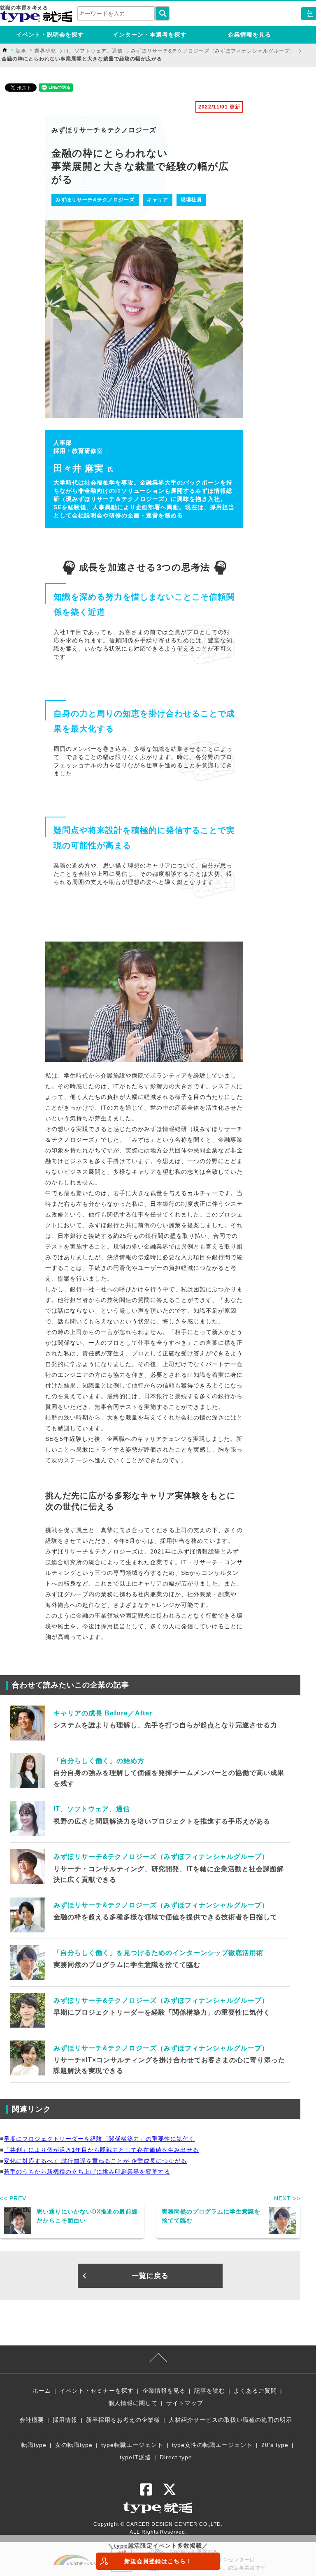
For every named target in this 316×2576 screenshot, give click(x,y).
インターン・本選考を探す (150, 35)
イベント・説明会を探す (50, 35)
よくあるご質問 (255, 2391)
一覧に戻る (150, 2276)
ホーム (42, 2391)
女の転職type (74, 2445)
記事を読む (210, 2391)
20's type (275, 2445)
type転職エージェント (132, 2445)
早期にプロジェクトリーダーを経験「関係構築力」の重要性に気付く (99, 2139)
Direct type (176, 2457)
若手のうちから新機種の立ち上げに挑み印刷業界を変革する (87, 2172)
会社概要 (32, 2420)
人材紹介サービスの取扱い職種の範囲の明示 (230, 2420)
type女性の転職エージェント (212, 2445)
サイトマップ (185, 2403)
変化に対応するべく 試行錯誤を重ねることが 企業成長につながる (95, 2161)
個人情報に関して (133, 2403)
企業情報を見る (250, 35)
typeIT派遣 (135, 2457)
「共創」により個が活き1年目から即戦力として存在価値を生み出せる (101, 2150)
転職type (34, 2445)
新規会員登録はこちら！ (158, 2561)
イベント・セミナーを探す (97, 2391)
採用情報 (65, 2420)
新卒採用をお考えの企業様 (123, 2420)
